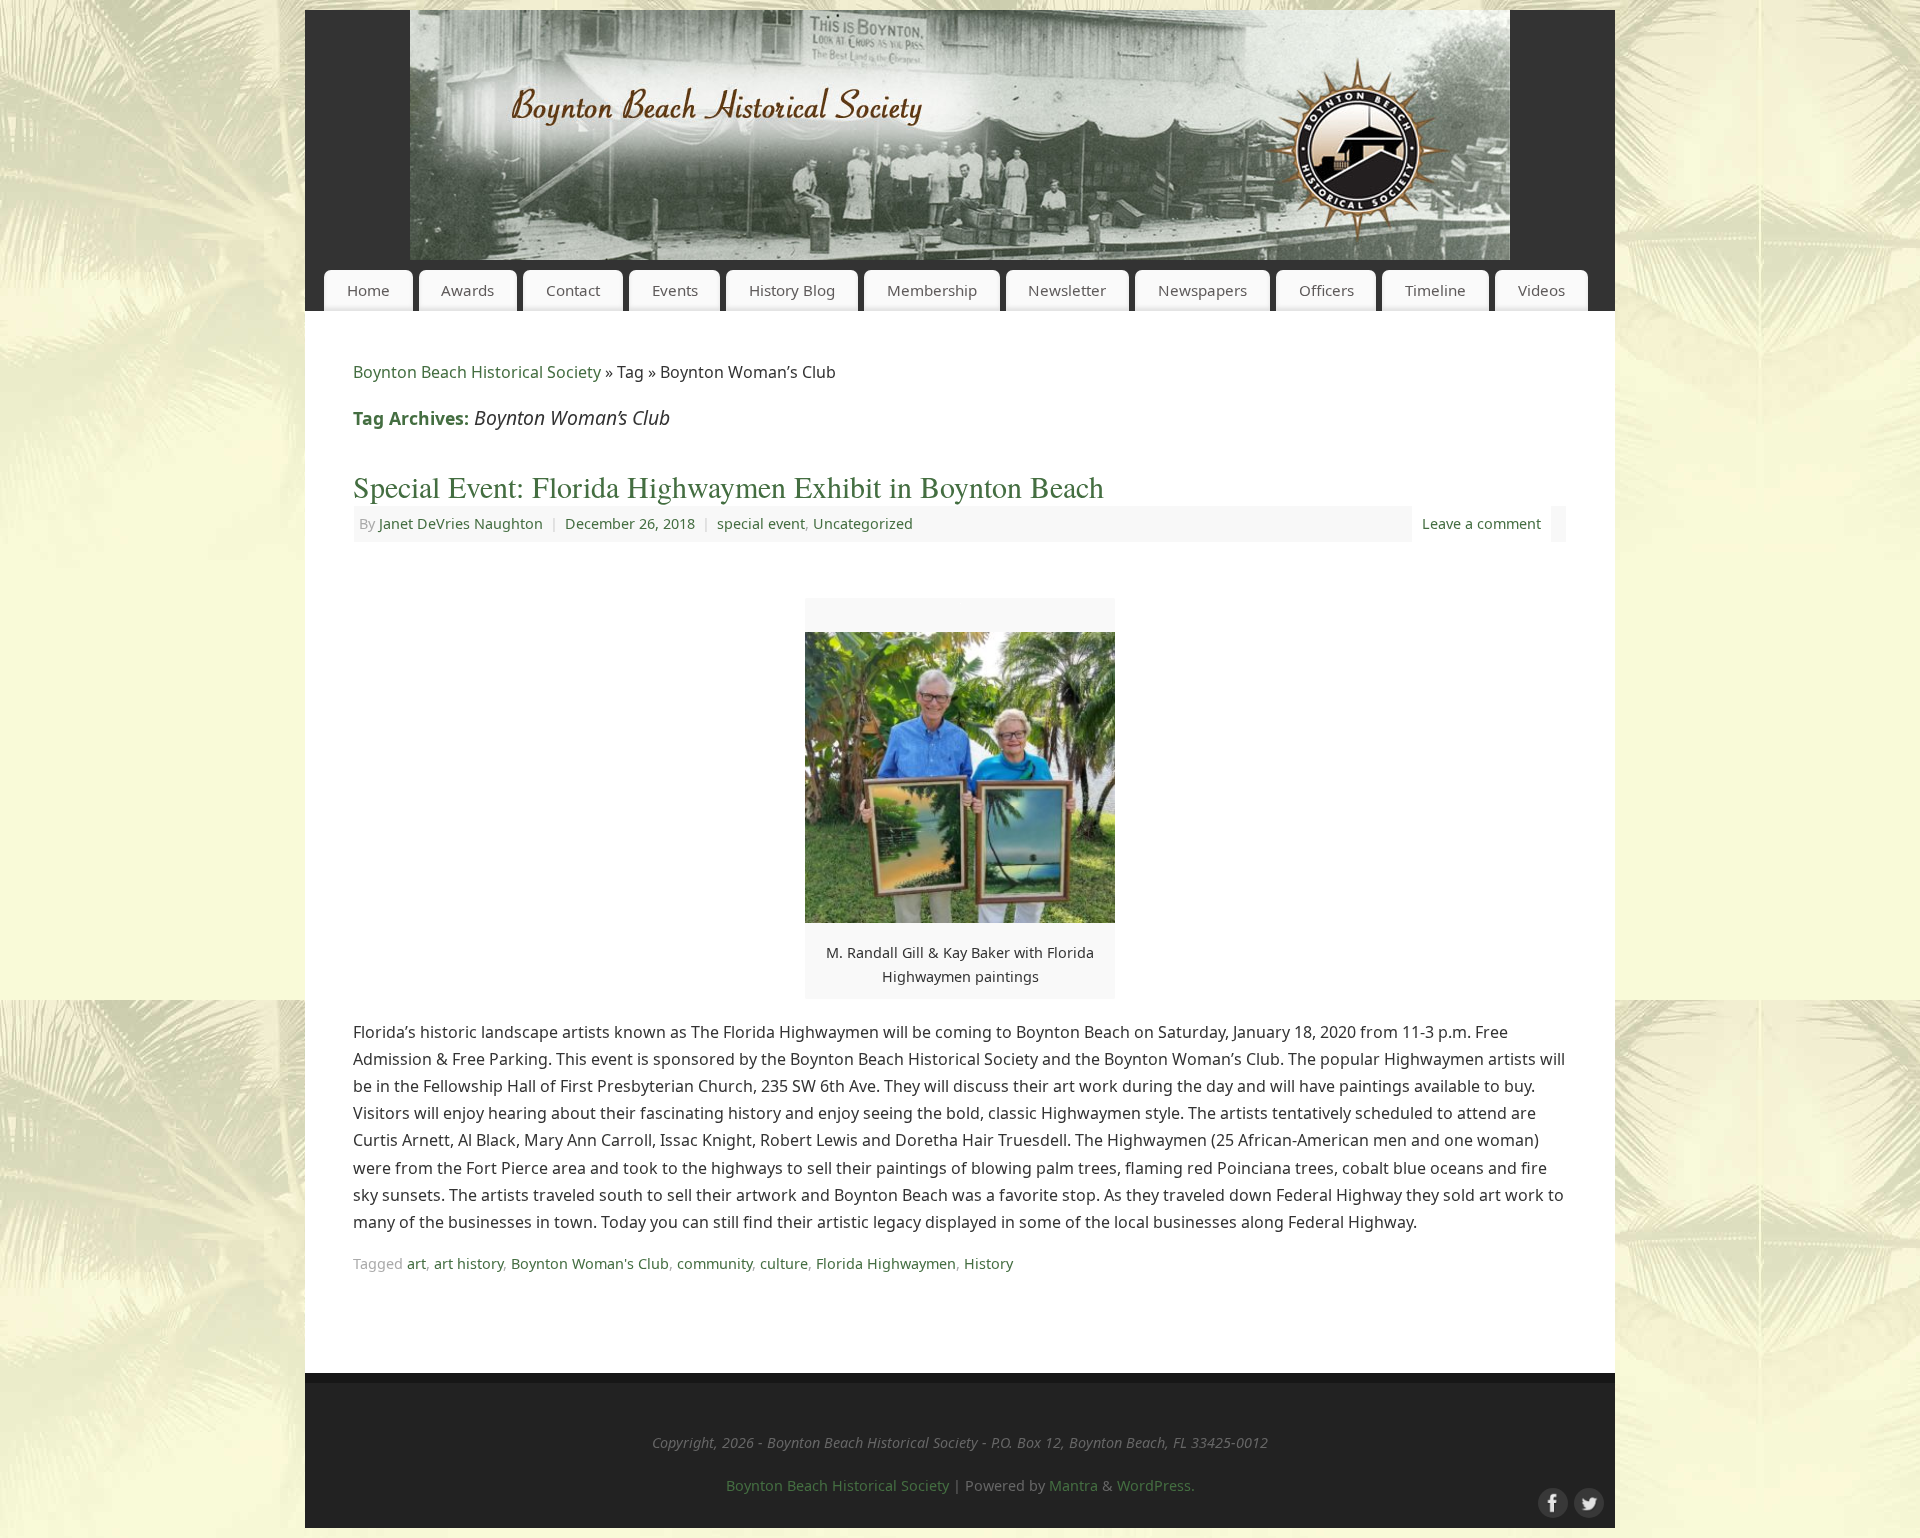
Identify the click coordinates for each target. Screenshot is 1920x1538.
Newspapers (1202, 290)
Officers (1326, 290)
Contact (573, 290)
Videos (1541, 290)
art (416, 1263)
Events (675, 290)
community (714, 1263)
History (988, 1263)
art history (468, 1263)
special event (761, 523)
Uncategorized (863, 523)
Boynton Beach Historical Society (477, 372)
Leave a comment (1481, 523)
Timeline (1435, 290)
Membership (932, 290)
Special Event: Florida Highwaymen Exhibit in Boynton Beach (728, 486)
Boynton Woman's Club (590, 1263)
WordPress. (1156, 1485)
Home (368, 290)
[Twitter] (1587, 1501)
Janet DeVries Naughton (461, 523)
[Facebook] (1551, 1501)
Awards (467, 290)
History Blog (792, 290)
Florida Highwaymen (886, 1263)
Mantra (1073, 1485)
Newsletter (1067, 290)
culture (784, 1263)
